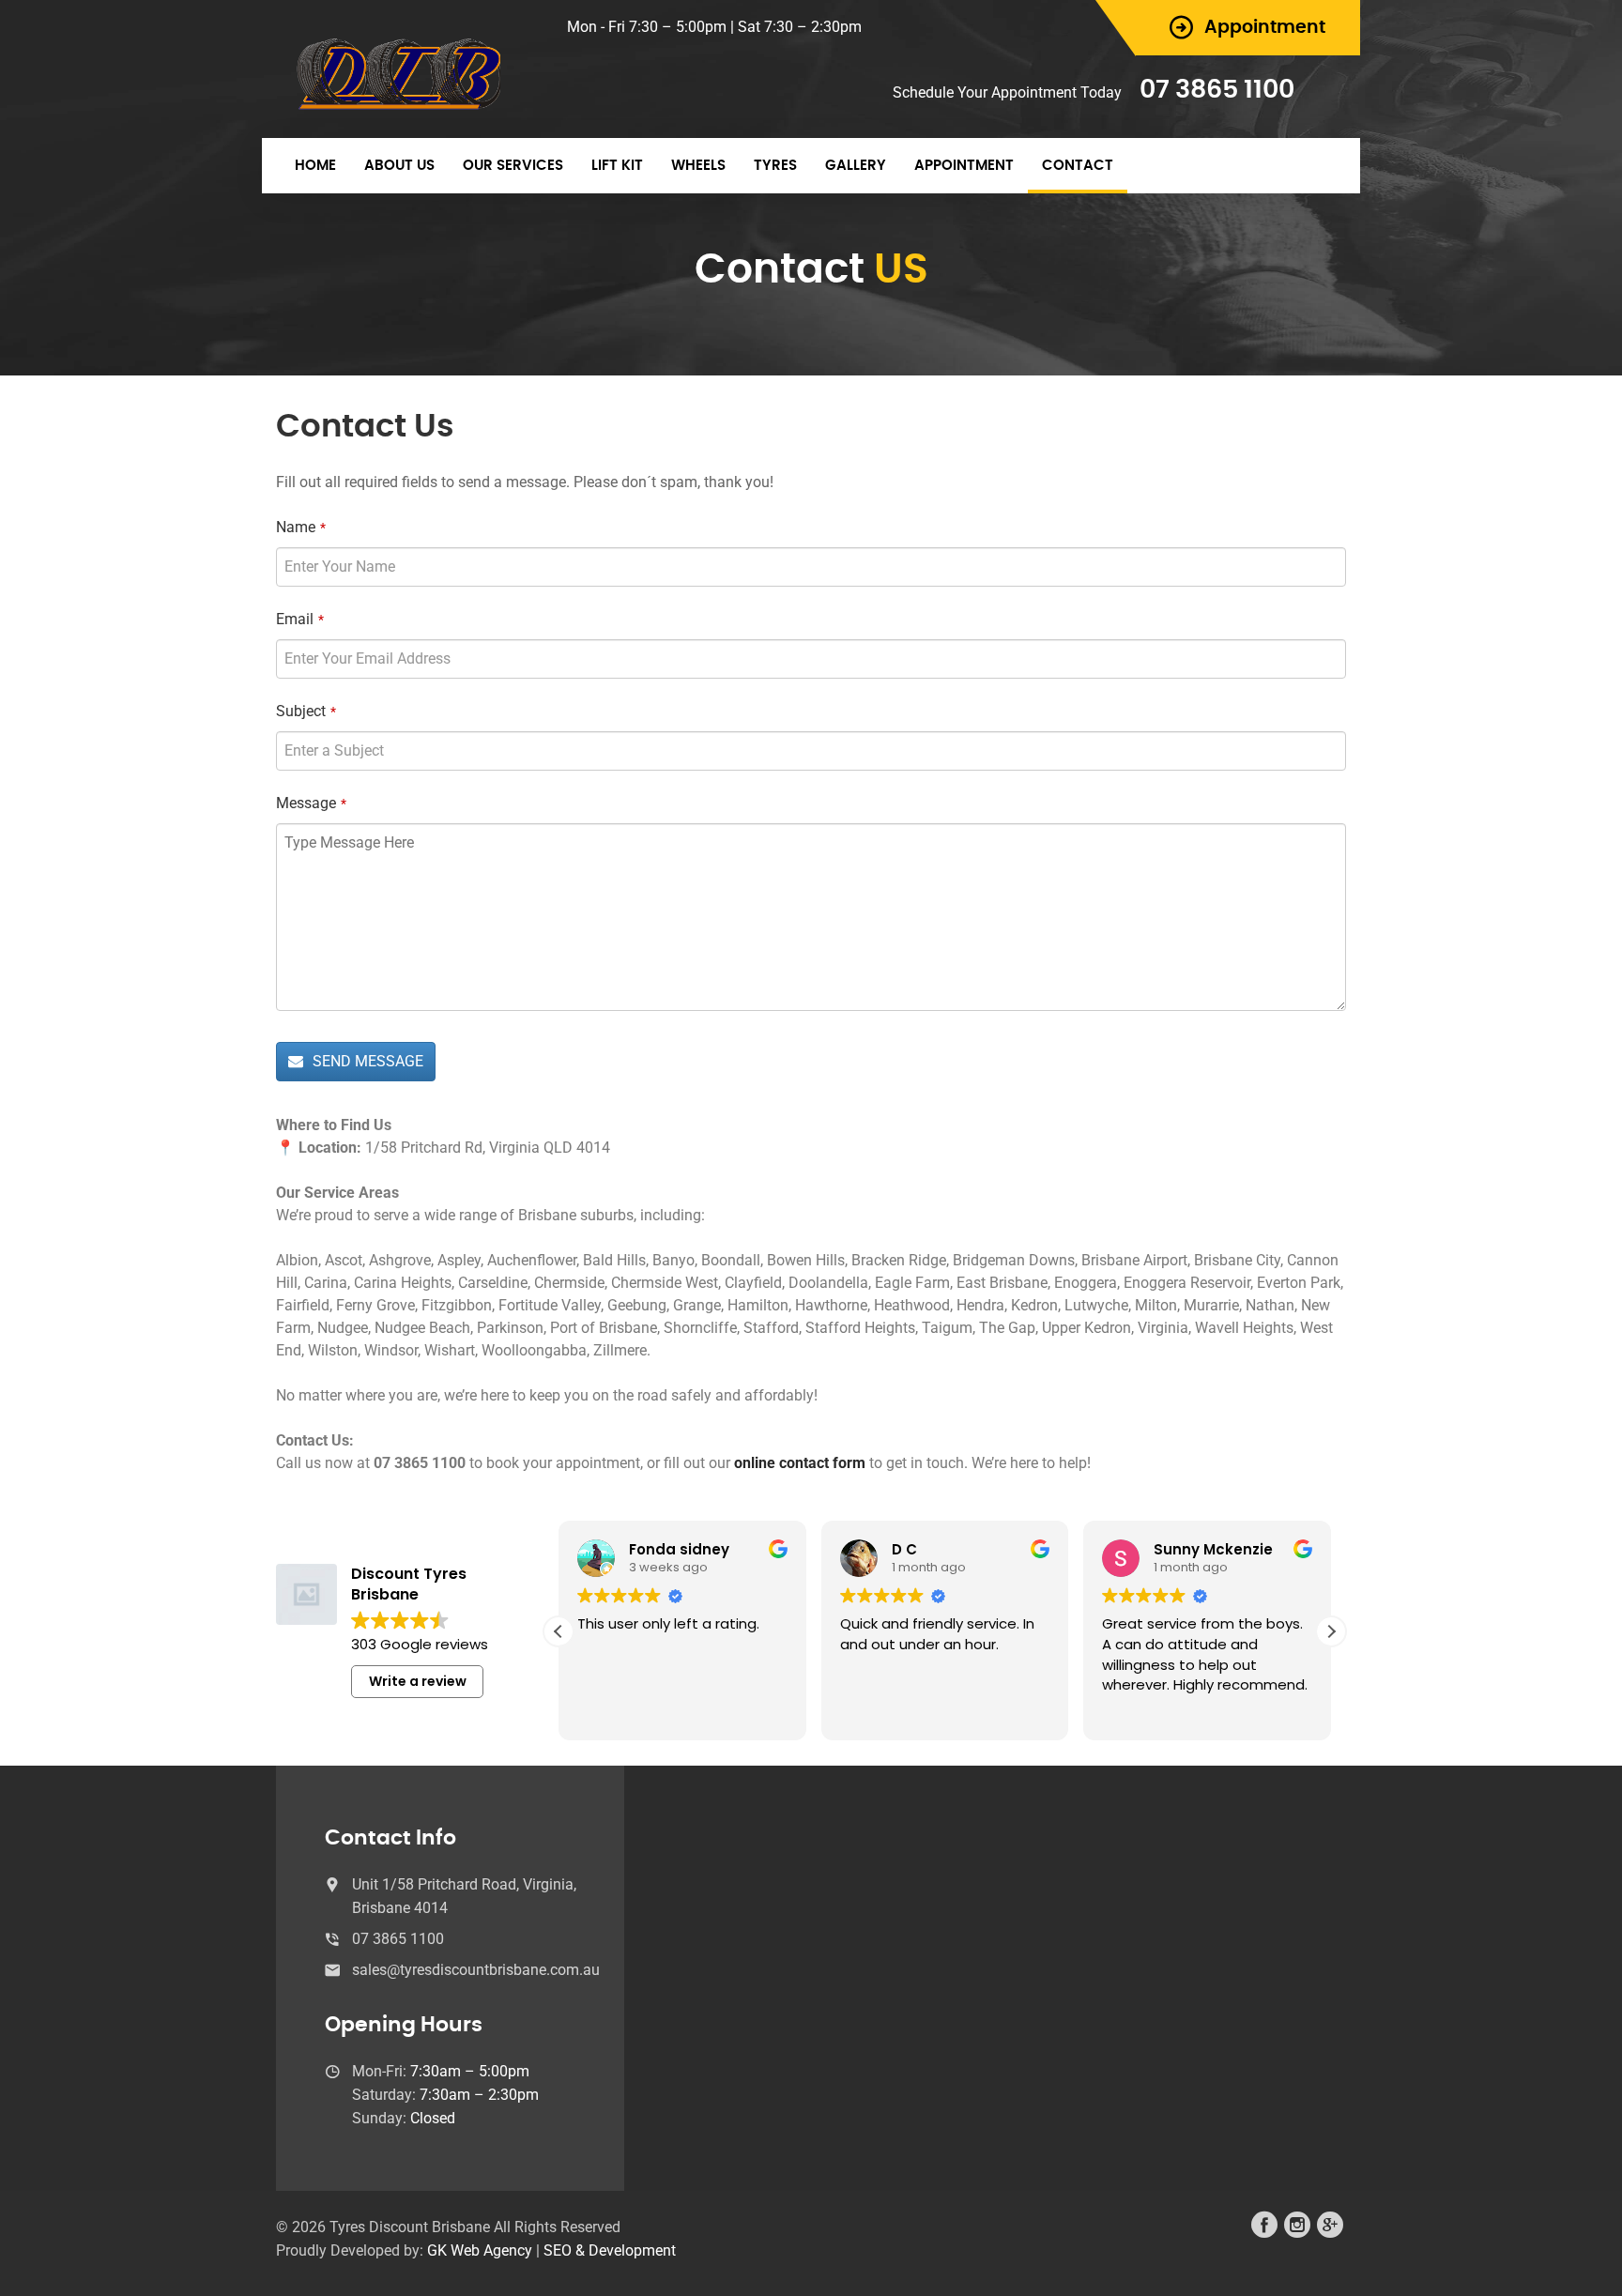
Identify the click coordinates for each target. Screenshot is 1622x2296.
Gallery (856, 166)
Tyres (775, 166)
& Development (626, 2250)
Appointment (964, 166)
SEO (558, 2250)
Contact (1078, 166)
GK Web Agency (480, 2250)
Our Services (513, 166)
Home (315, 166)
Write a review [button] (418, 1681)
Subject (306, 711)
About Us (399, 166)
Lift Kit (617, 166)
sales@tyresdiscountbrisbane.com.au (476, 1970)
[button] (1331, 1631)
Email (300, 619)
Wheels (698, 166)
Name (301, 527)
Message (311, 803)
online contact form (800, 1463)
